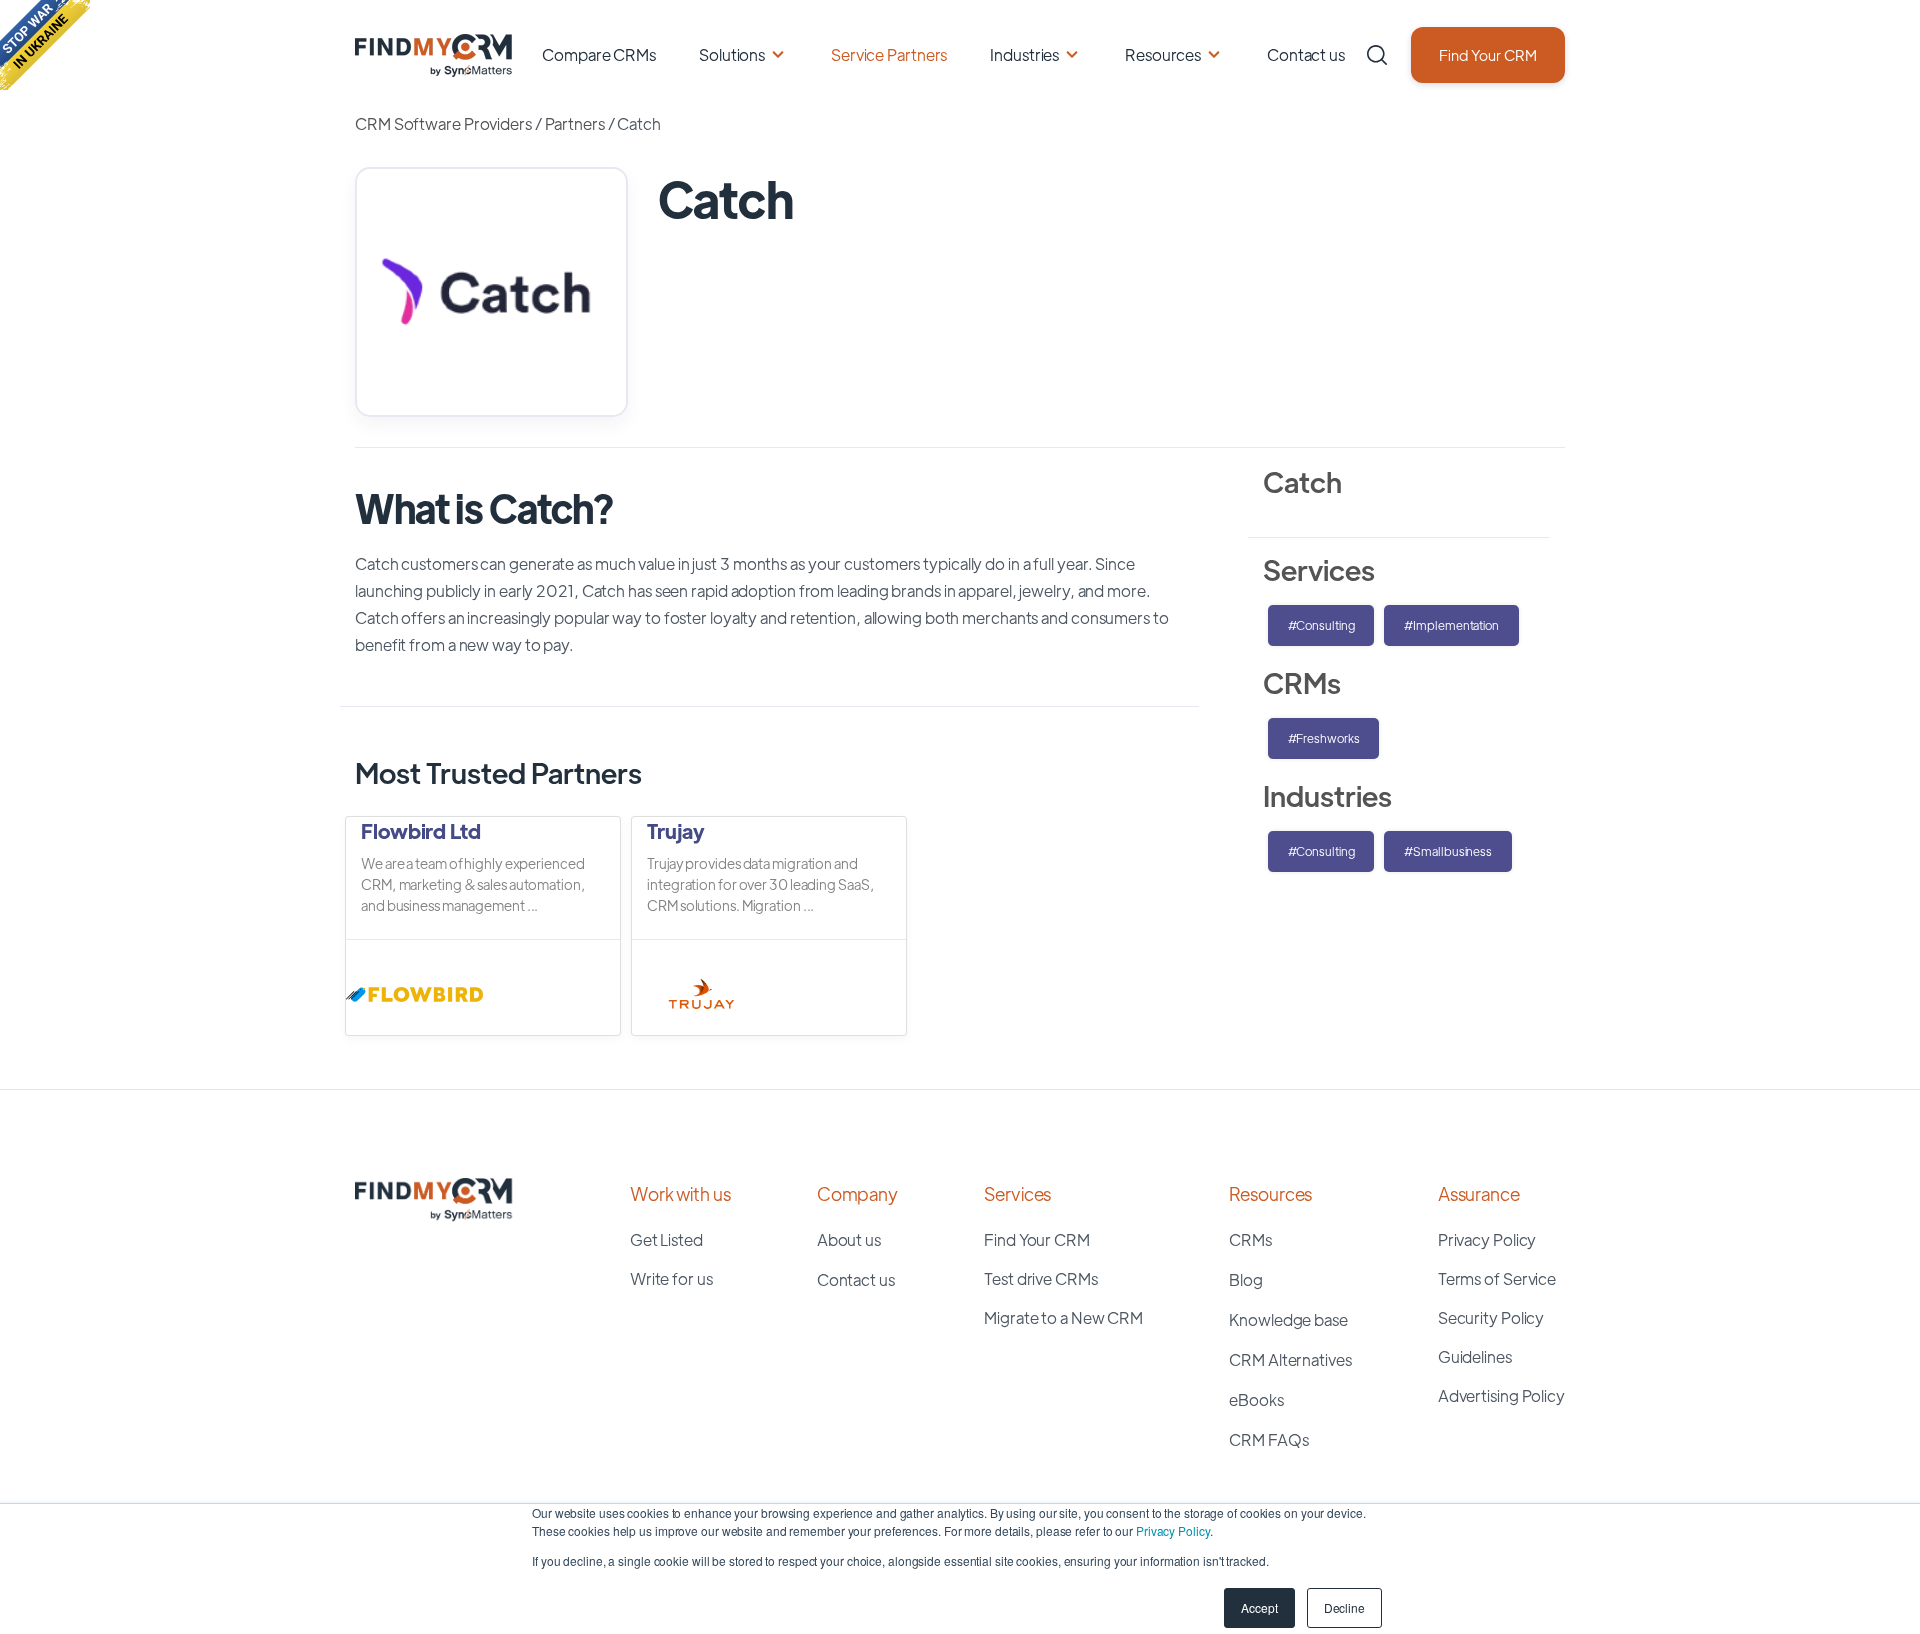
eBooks (1256, 1399)
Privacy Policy (1173, 1530)
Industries (1024, 54)
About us (849, 1239)
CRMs (1250, 1239)
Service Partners (889, 54)
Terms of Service (1497, 1278)
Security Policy (1491, 1317)
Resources (1163, 54)
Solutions (732, 54)
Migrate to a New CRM (1063, 1317)
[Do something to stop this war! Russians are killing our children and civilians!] (45, 45)
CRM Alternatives (1290, 1359)
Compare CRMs (599, 54)
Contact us (1306, 54)
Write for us (671, 1278)
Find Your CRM (1488, 54)
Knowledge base (1288, 1319)
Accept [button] (1259, 1607)
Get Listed (666, 1239)
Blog (1246, 1279)
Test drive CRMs (1041, 1278)
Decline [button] (1344, 1607)
